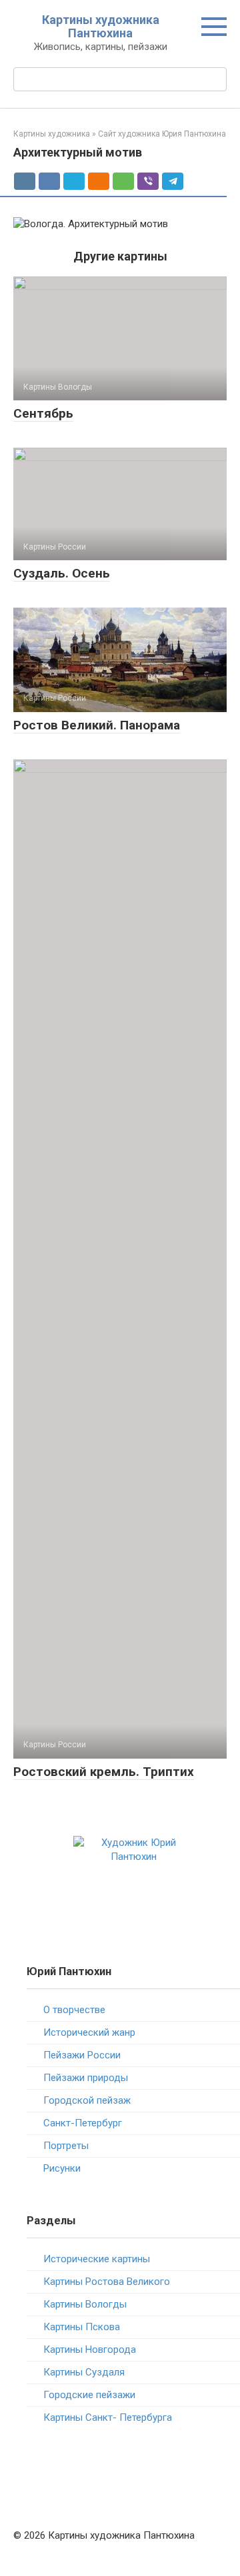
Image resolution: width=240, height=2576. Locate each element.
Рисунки (62, 2168)
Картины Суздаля (84, 2372)
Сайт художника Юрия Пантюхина (162, 134)
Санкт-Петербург (83, 2123)
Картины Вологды (85, 2304)
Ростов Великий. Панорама (97, 725)
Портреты (66, 2146)
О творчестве (74, 2010)
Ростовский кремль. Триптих (104, 1772)
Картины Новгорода (90, 2350)
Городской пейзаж (87, 2100)
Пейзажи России (82, 2055)
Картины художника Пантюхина (101, 26)
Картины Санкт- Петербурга (108, 2417)
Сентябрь (43, 413)
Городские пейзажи (89, 2395)
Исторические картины (97, 2259)
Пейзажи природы (86, 2078)
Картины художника (52, 134)
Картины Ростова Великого (107, 2282)
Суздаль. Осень (62, 573)
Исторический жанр (89, 2032)
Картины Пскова (82, 2327)
